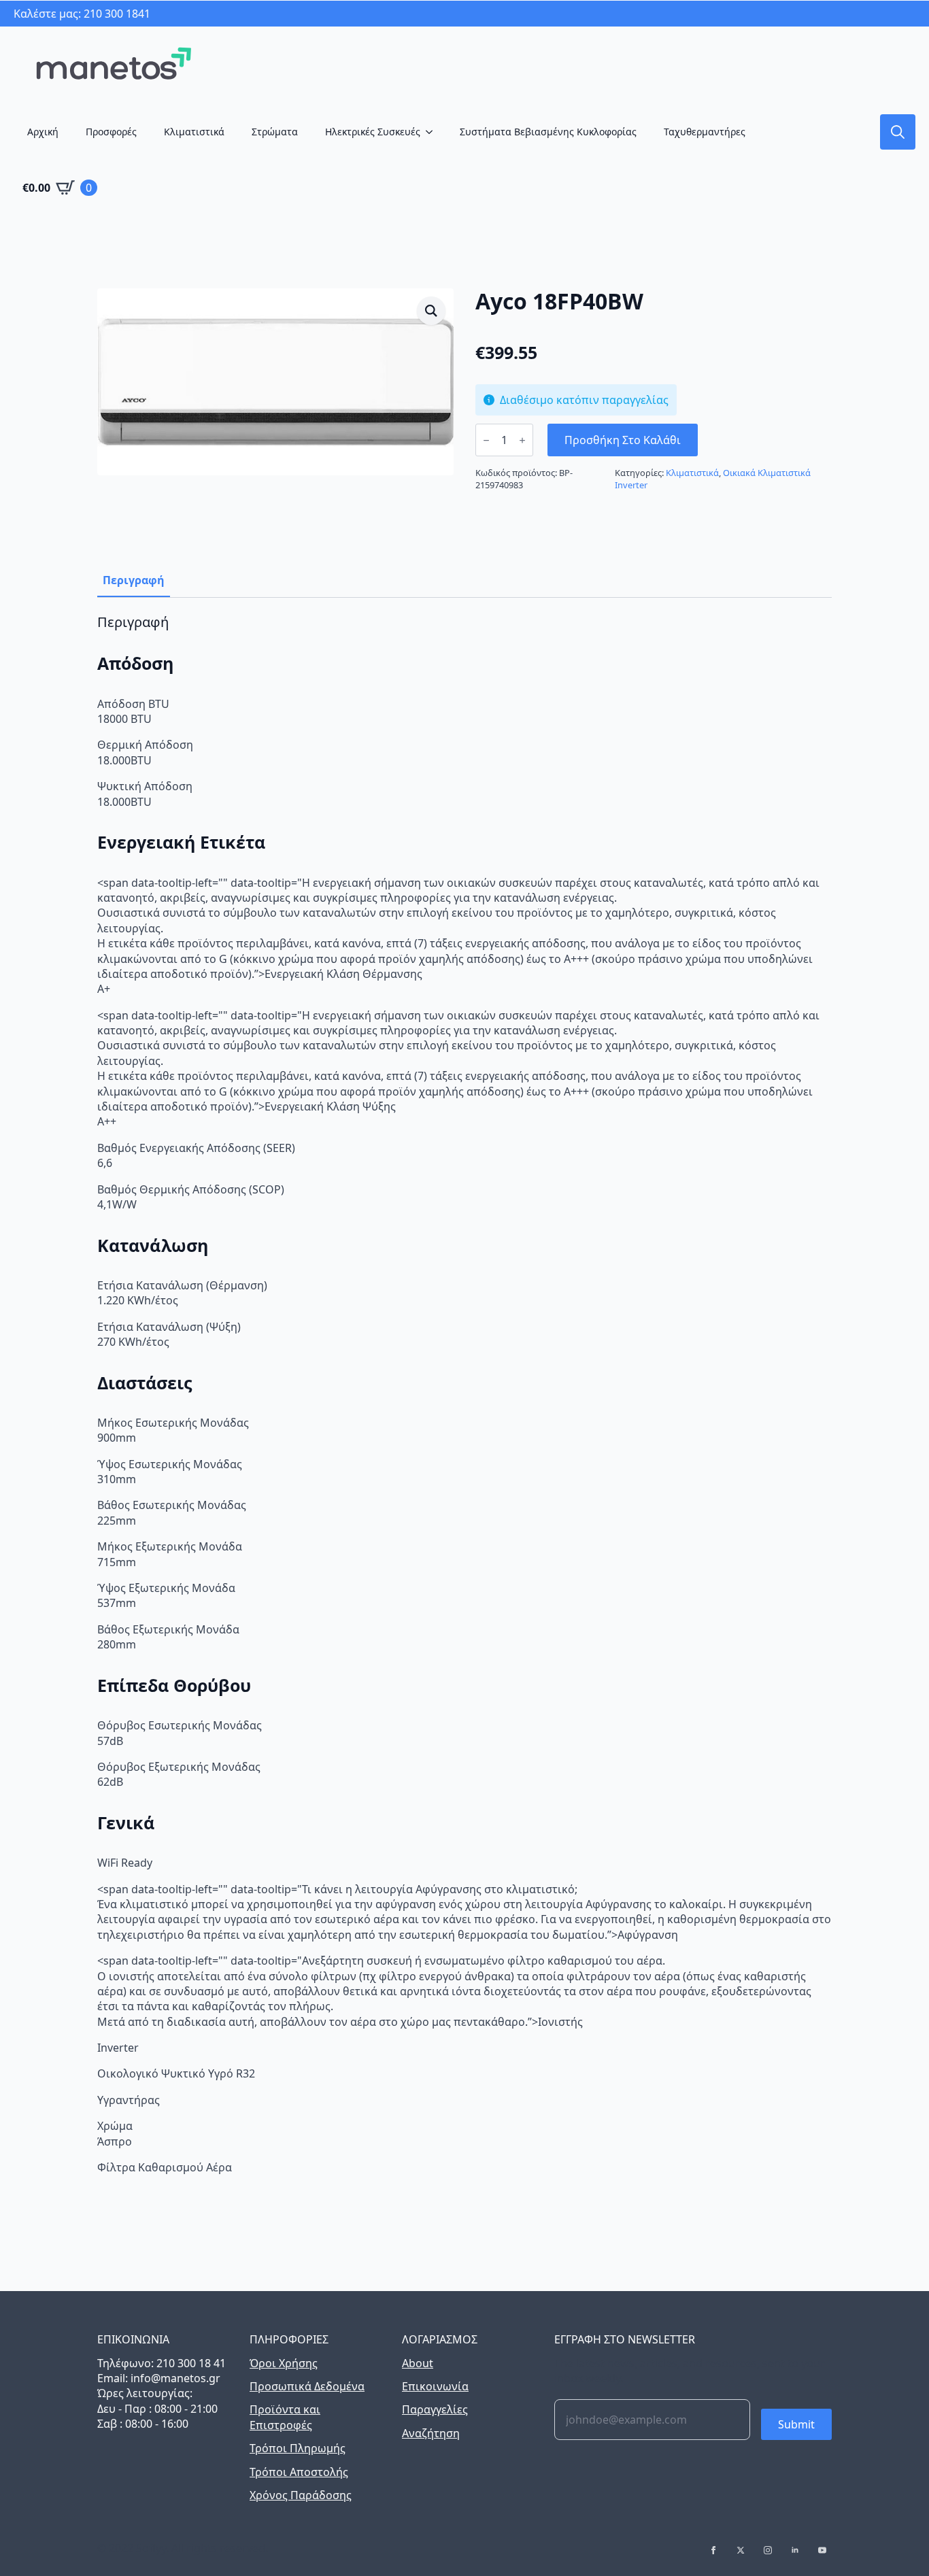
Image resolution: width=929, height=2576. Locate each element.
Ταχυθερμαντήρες (705, 132)
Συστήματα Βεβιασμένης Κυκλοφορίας (548, 132)
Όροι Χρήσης (284, 2363)
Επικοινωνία (435, 2386)
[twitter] (741, 2550)
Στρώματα (275, 132)
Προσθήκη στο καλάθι (623, 440)
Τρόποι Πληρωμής (298, 2448)
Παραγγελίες (435, 2409)
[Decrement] (486, 440)
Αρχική (43, 132)
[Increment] (522, 440)
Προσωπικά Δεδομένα (307, 2386)
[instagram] (768, 2550)
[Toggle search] (898, 132)
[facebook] (713, 2550)
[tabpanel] (464, 1394)
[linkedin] (795, 2550)
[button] (431, 311)
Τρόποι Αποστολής (299, 2472)
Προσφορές (111, 132)
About (418, 2363)
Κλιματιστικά (194, 132)
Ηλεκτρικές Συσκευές (373, 132)
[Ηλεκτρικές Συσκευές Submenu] (433, 132)
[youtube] (822, 2550)
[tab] (134, 580)
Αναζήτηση (431, 2433)
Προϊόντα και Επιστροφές (285, 2417)
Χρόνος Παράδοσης (301, 2495)
